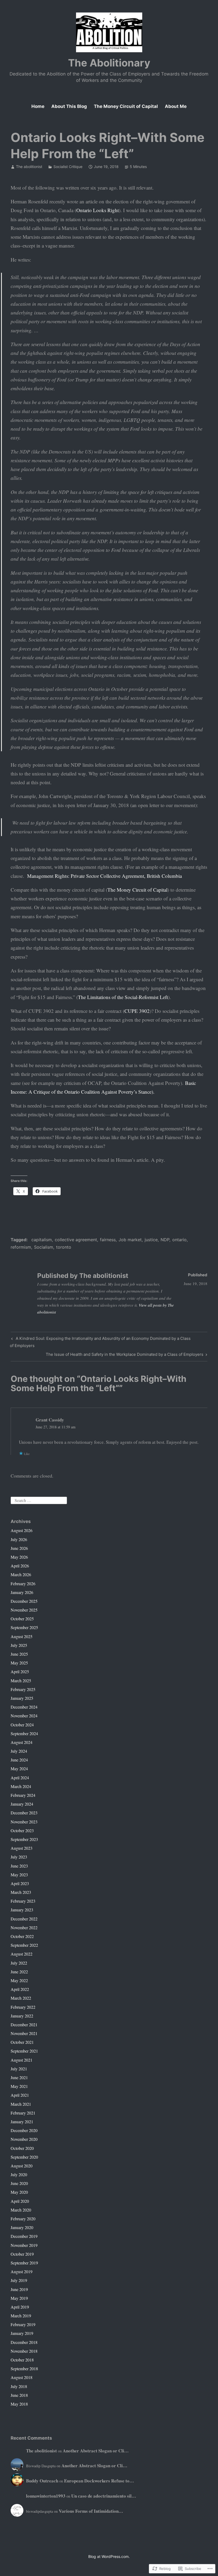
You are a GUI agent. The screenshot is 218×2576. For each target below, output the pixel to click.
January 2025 (22, 1698)
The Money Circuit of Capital (126, 106)
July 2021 (19, 2069)
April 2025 (20, 1671)
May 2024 (19, 1769)
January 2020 (22, 2227)
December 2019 (24, 2236)
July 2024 (19, 1751)
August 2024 (22, 1742)
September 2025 (24, 1627)
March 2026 (21, 1574)
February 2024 (23, 1795)
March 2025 (21, 1681)
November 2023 (24, 1822)
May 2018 (19, 2404)
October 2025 (22, 1619)
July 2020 (19, 2174)
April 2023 (20, 1883)
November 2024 (24, 1716)
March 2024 (21, 1786)
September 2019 (24, 2263)
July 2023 (19, 1857)
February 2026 (23, 1583)
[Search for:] (39, 1499)
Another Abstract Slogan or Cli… (96, 2451)
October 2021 (22, 2042)
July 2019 (19, 2280)
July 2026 (19, 1539)
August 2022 (22, 1954)
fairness (108, 1240)
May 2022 (19, 1980)
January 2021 (22, 2122)
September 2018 (24, 2369)
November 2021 (24, 2033)
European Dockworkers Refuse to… (99, 2481)
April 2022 (20, 1989)
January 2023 (22, 1910)
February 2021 (23, 2113)
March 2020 (21, 2210)
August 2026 (22, 1530)
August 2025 (22, 1636)
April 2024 (20, 1778)
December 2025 (24, 1601)
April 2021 (20, 2095)
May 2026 (19, 1557)
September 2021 (24, 2051)
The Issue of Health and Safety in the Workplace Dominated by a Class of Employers (125, 1355)
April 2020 (20, 2201)
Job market (130, 1240)
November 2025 (24, 1610)
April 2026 (20, 1566)
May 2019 (19, 2298)
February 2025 (23, 1689)
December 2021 (24, 2025)
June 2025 (19, 1654)
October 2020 (22, 2148)
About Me (176, 106)
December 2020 (24, 2130)
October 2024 (22, 1725)
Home (38, 106)
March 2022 (21, 1998)
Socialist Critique (68, 167)
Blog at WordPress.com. (109, 2556)
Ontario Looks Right (98, 210)
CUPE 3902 (137, 1011)
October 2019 (22, 2254)
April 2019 (20, 2307)
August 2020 (22, 2166)
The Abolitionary (109, 63)
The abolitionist (29, 167)
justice (151, 1240)
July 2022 (19, 1963)
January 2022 (22, 2016)
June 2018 (19, 2395)
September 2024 (24, 1733)
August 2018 (22, 2377)
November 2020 (24, 2139)
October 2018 (22, 2360)
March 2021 (21, 2104)
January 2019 (22, 2333)
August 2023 (22, 1848)
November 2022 (24, 1927)
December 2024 (24, 1707)
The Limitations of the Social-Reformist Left (123, 997)
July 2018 (19, 2386)
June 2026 (19, 1548)
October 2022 (22, 1936)
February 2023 (23, 1901)
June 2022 (19, 1972)
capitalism (42, 1240)
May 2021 (19, 2086)
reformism (21, 1247)
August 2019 (22, 2271)
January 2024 (22, 1804)
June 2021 (19, 2077)
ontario (179, 1240)
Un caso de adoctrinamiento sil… (104, 2496)
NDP (165, 1240)
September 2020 (24, 2157)
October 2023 (22, 1830)
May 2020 (19, 2192)
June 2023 (19, 1866)
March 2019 (21, 2316)
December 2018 (24, 2342)
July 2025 (19, 1645)
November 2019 (24, 2245)
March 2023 (21, 1892)
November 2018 (24, 2351)
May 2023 (19, 1875)
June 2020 (19, 2183)
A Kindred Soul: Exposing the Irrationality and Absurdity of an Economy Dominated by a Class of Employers (100, 1342)
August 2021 (22, 2060)
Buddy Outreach (42, 2481)
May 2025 (19, 1663)
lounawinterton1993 (46, 2496)
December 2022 (24, 1919)
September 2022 (24, 1945)
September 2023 (24, 1839)
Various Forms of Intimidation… (91, 2511)
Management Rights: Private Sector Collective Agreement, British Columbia (104, 876)
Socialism (44, 1247)
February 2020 (23, 2219)
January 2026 (22, 1592)
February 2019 (23, 2324)
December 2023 (24, 1813)
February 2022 (23, 2007)
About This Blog (69, 106)
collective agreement (76, 1240)
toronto (64, 1247)
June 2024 (19, 1760)
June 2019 (19, 2289)
